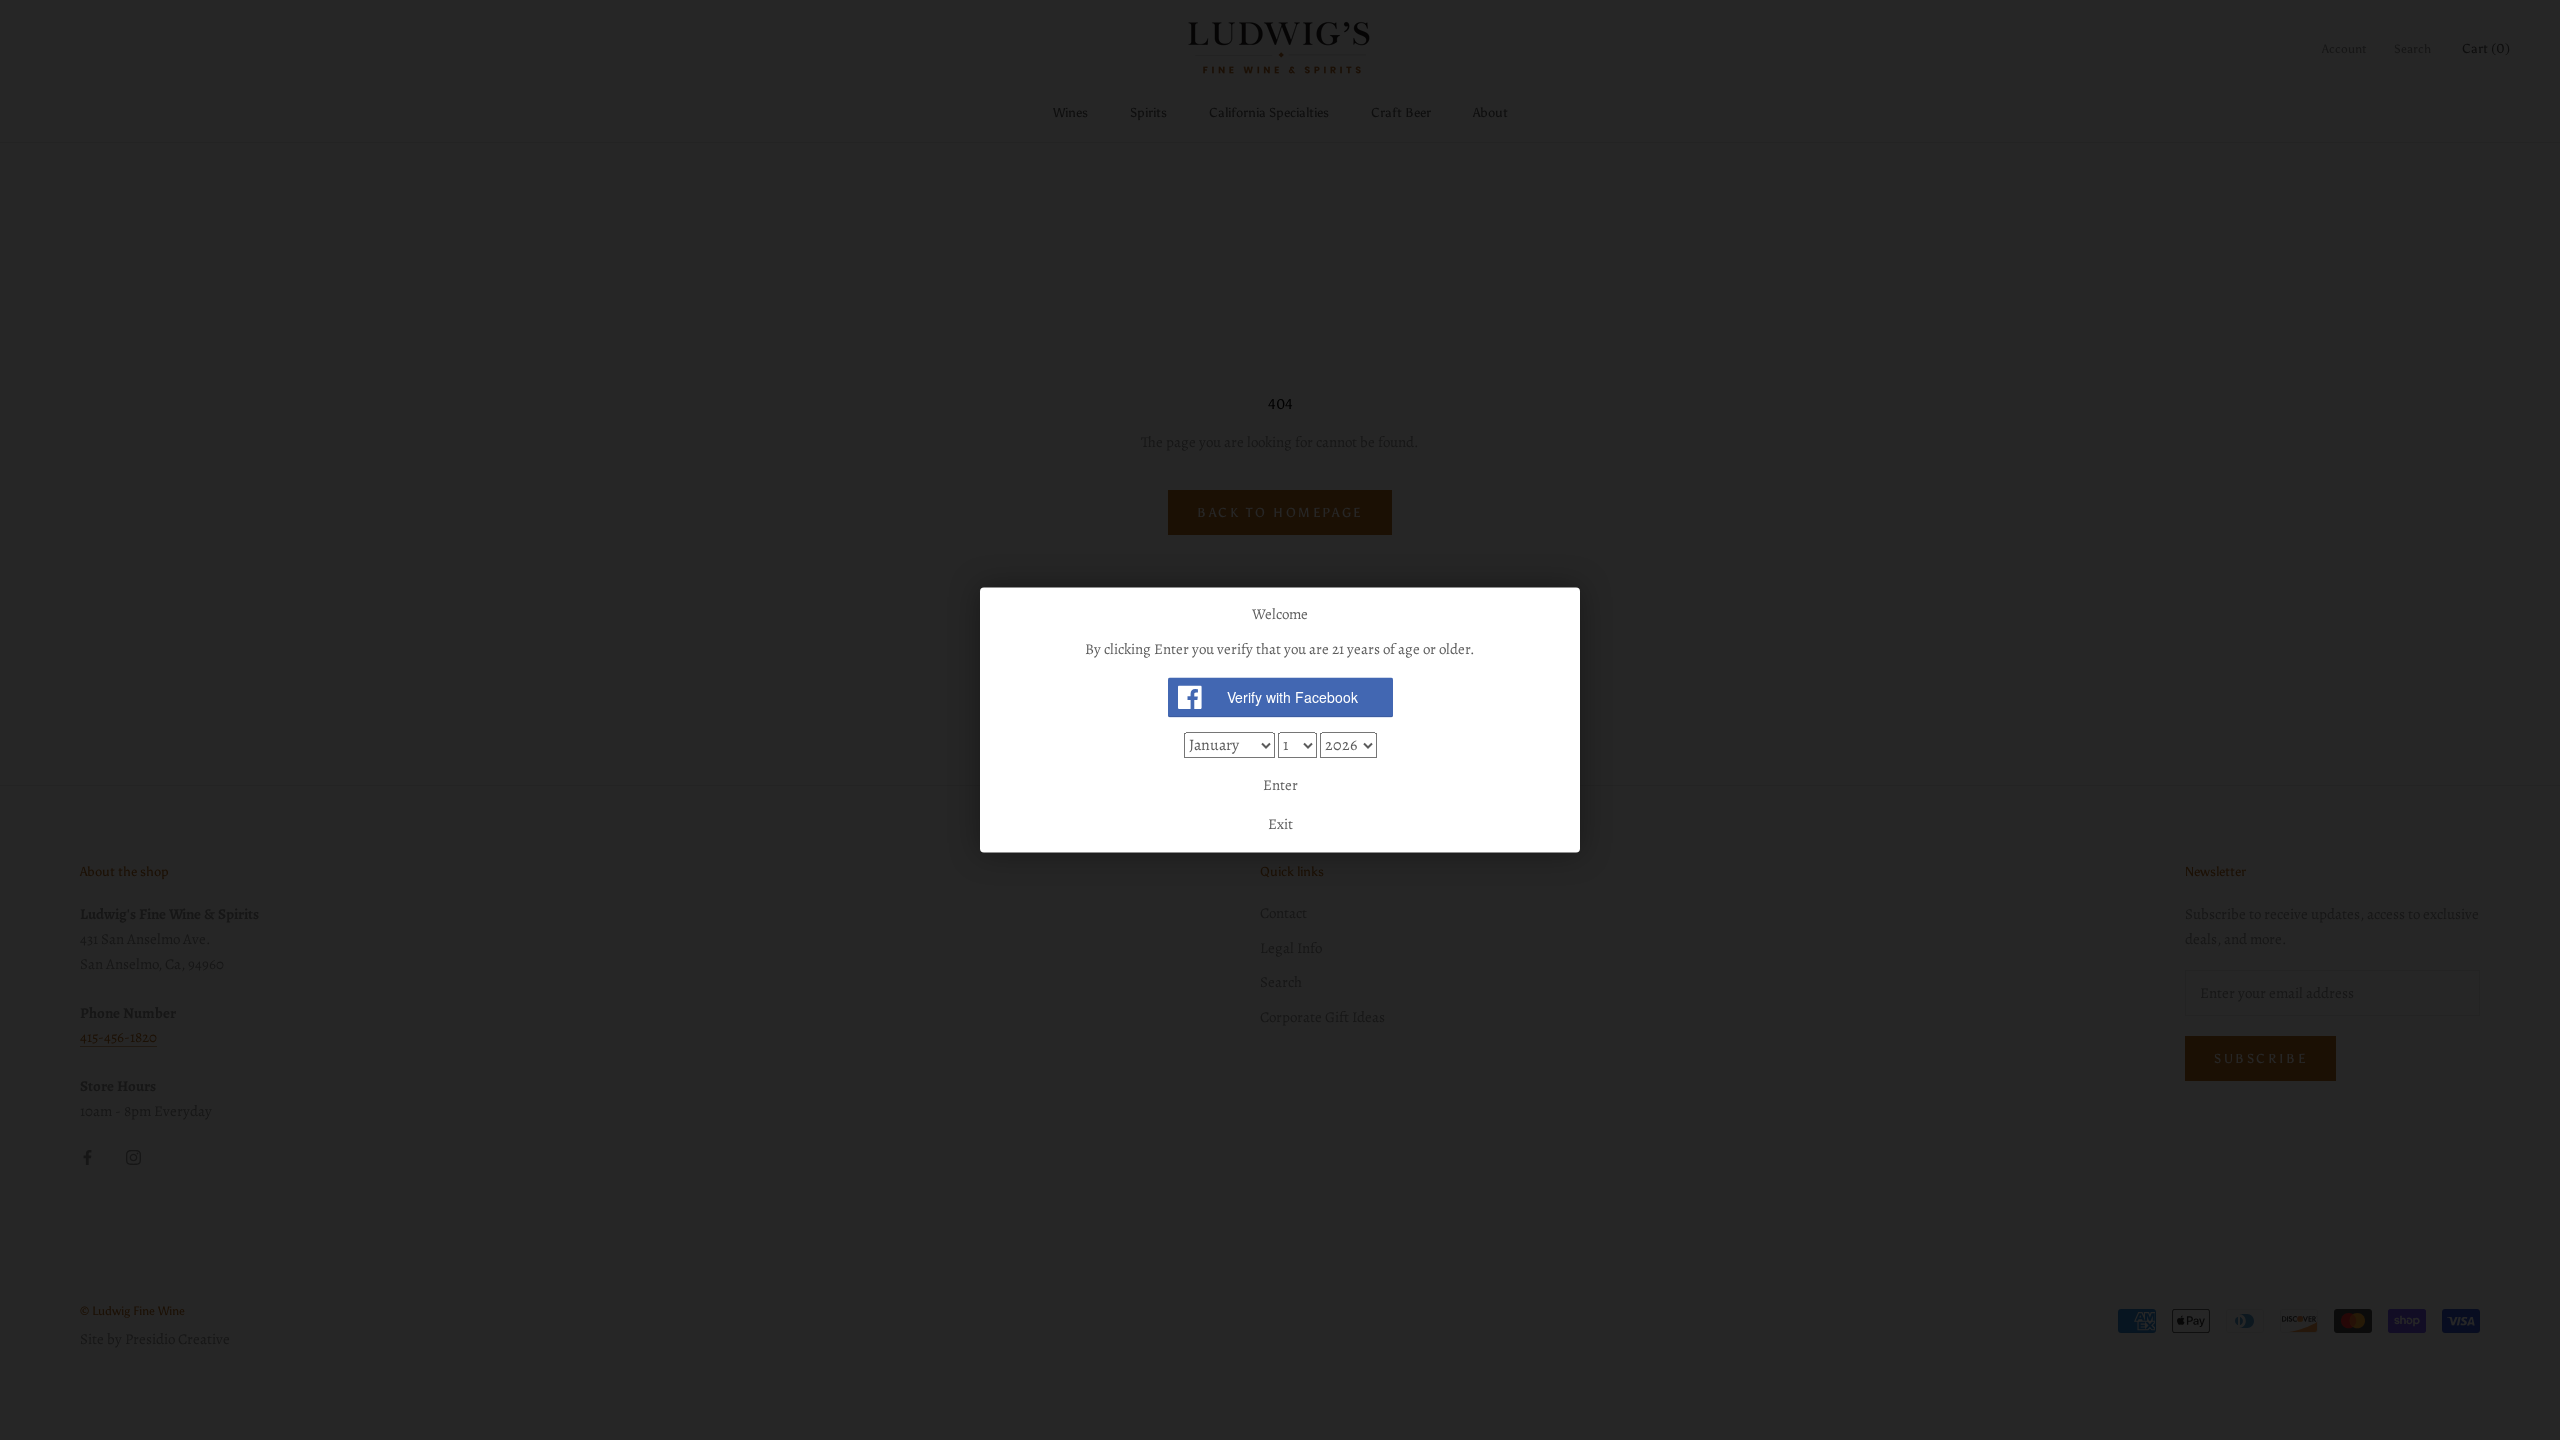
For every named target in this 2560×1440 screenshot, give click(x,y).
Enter (1280, 785)
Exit (1280, 825)
